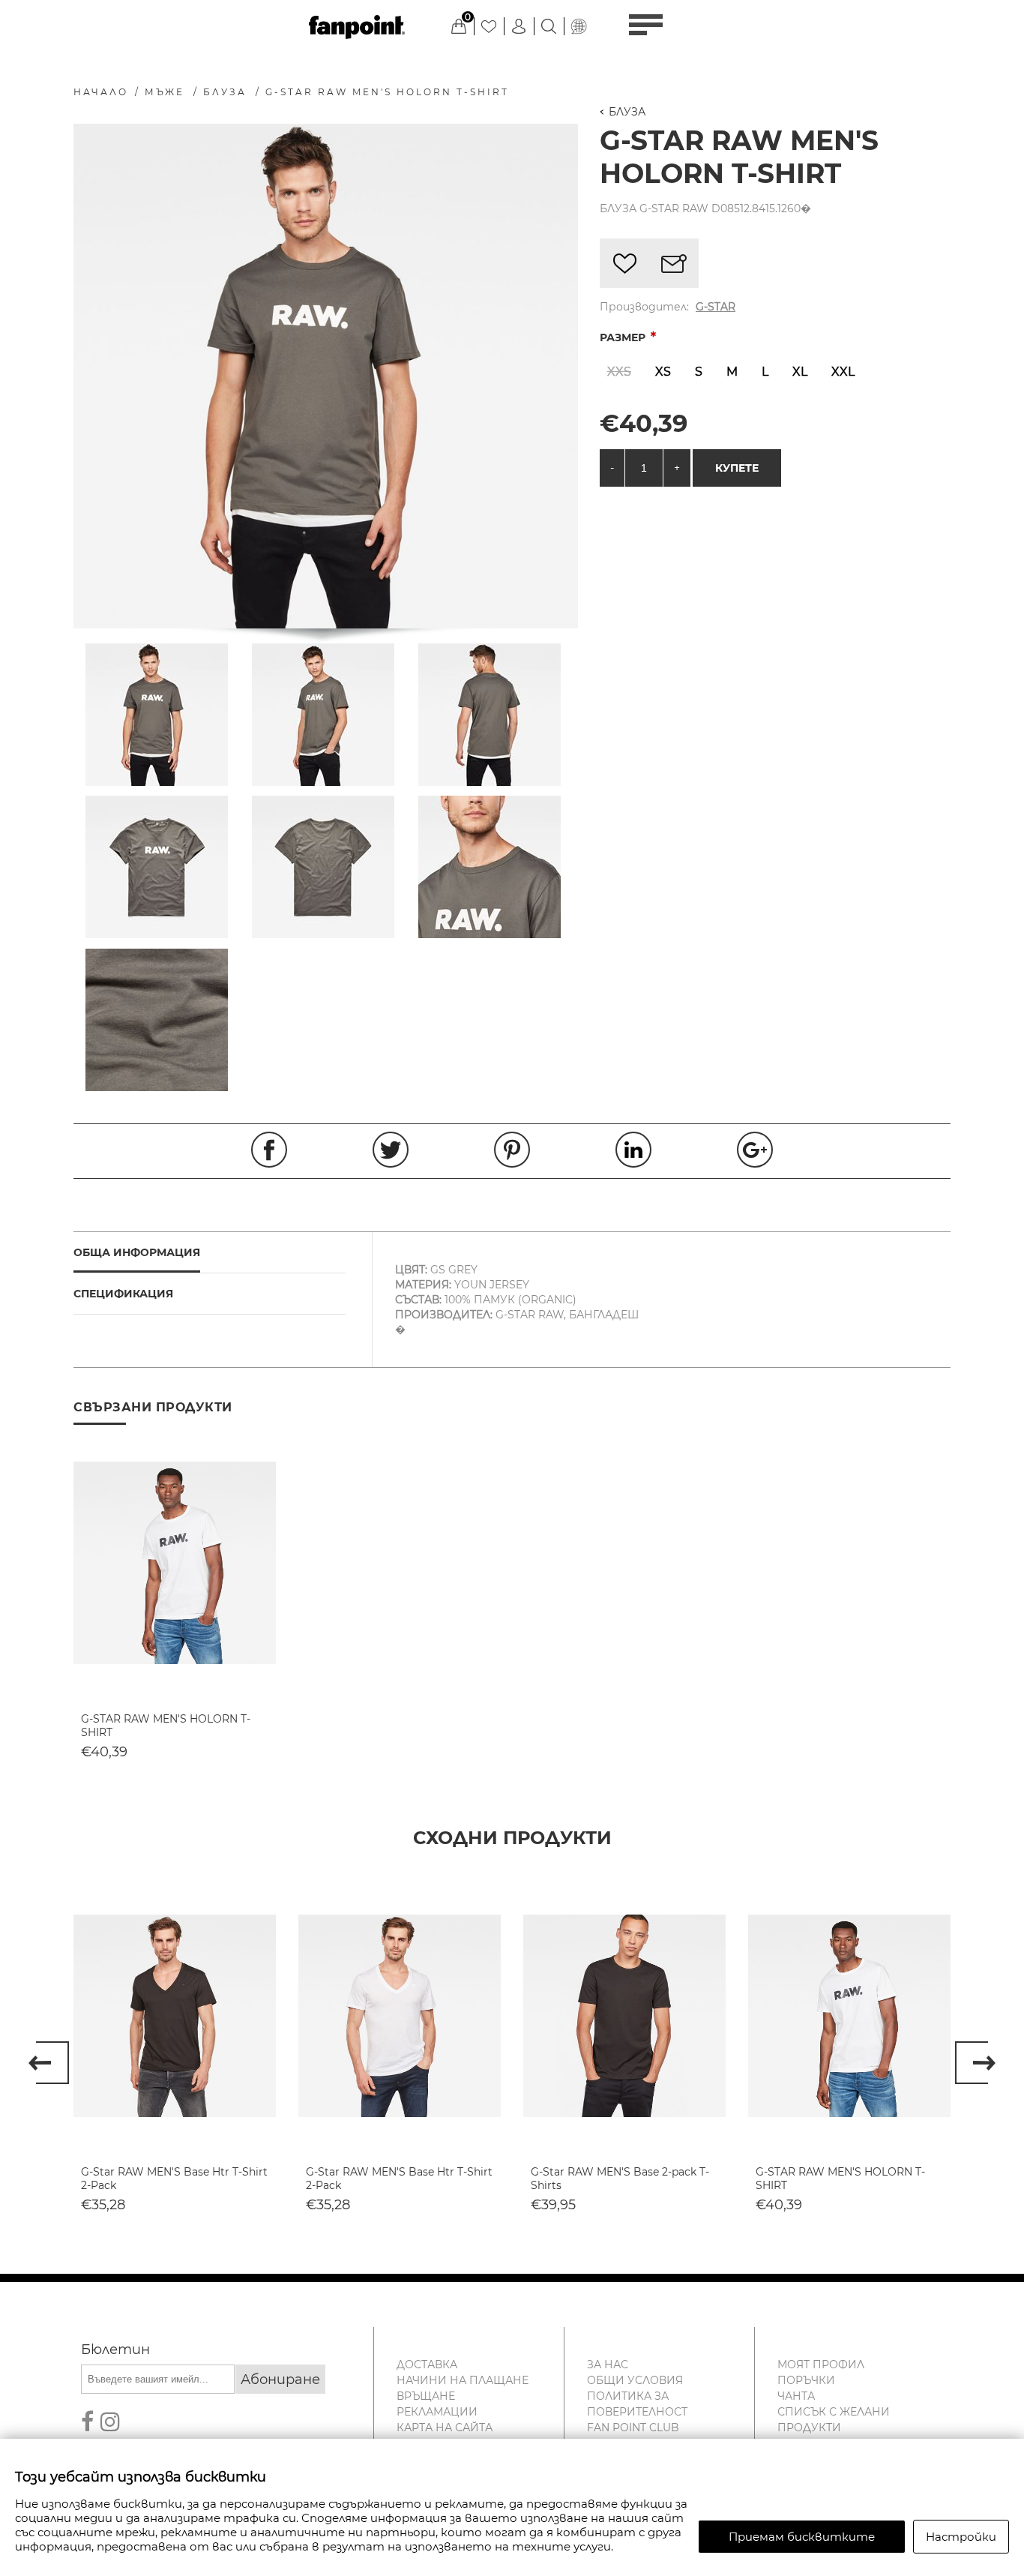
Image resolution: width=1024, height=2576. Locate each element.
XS (663, 372)
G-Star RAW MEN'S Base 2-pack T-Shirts (620, 2179)
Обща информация (137, 1252)
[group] (175, 1563)
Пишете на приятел (674, 263)
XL (800, 372)
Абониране (280, 2380)
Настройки (961, 2537)
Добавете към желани (624, 263)
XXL (843, 372)
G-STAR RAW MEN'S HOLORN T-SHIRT (166, 1726)
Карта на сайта (445, 2428)
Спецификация (123, 1294)
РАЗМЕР (624, 337)
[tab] (210, 1253)
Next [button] (975, 2063)
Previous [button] (49, 2063)
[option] (175, 2053)
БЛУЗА (627, 112)
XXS (619, 372)
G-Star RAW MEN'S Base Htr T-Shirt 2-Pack (174, 2179)
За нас (608, 2365)
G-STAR (716, 307)
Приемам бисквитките (802, 2537)
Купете (737, 468)
